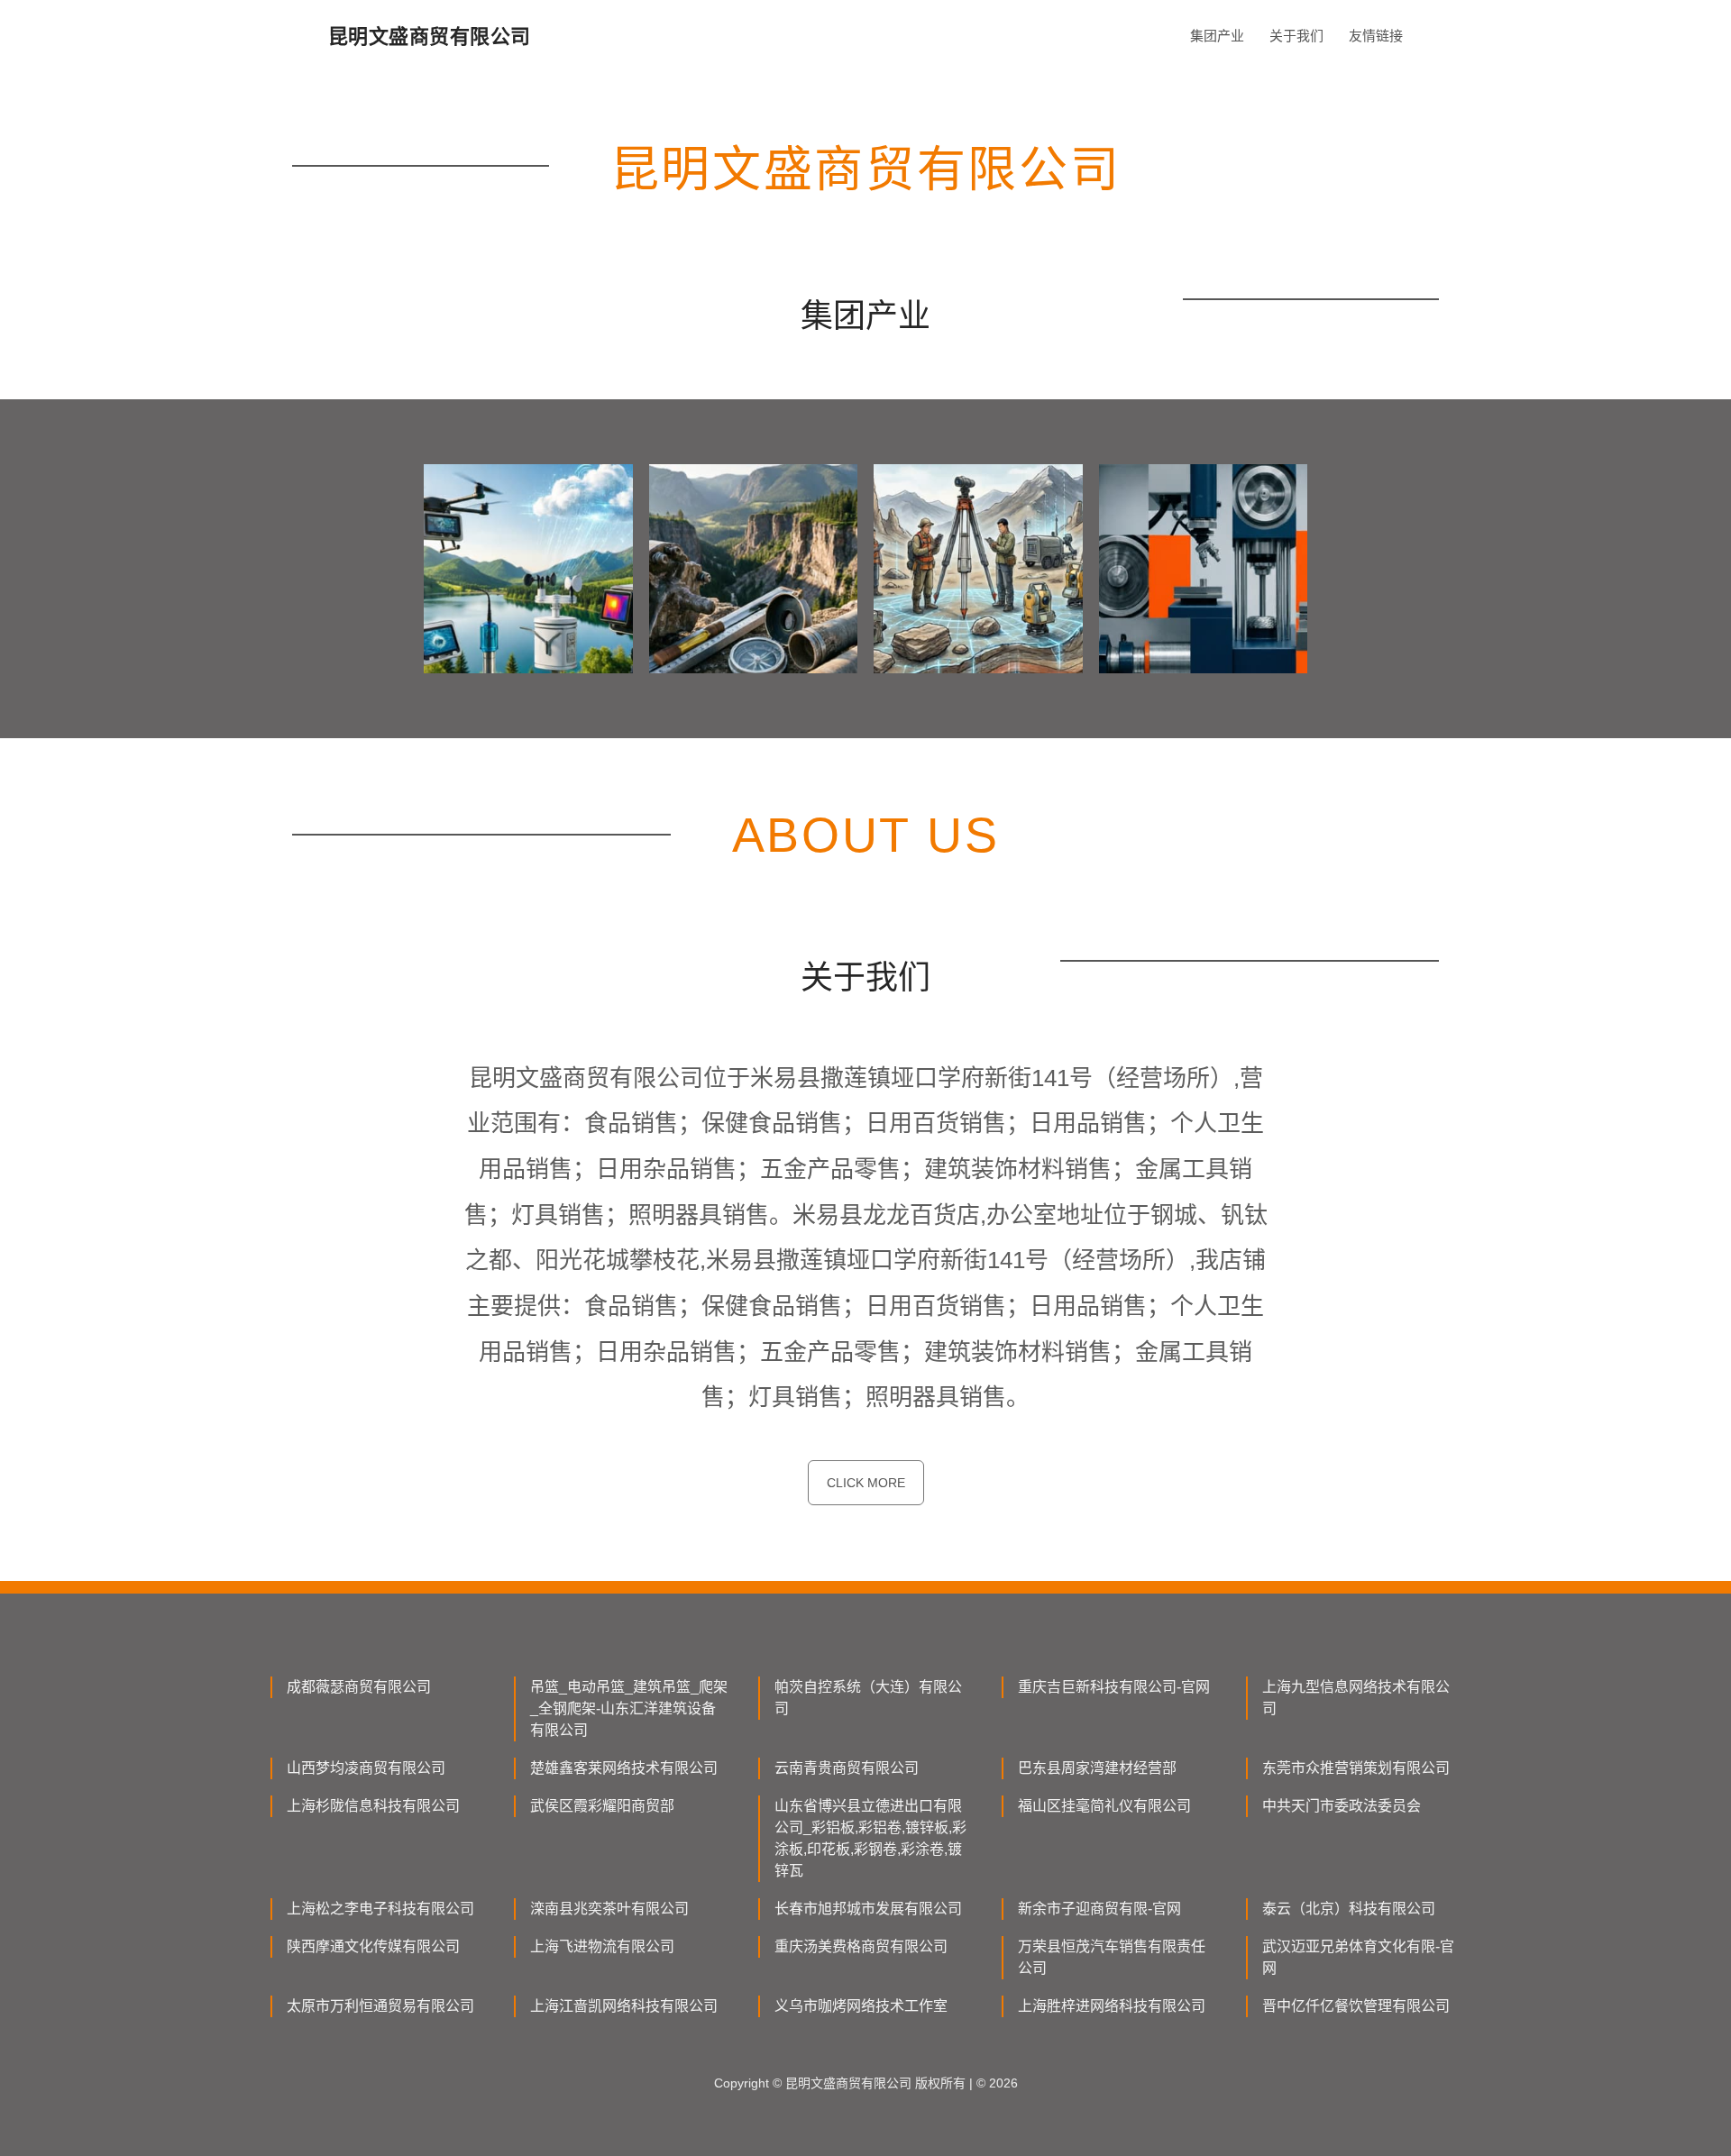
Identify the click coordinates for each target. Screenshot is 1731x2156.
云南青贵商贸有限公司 (847, 1768)
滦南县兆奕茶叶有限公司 (609, 1909)
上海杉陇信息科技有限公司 (373, 1806)
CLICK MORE (866, 1483)
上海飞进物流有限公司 (602, 1946)
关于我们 (1296, 36)
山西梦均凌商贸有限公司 (366, 1768)
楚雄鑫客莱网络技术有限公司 (624, 1768)
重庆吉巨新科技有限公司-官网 (1114, 1687)
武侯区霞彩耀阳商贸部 (602, 1806)
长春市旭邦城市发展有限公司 (868, 1909)
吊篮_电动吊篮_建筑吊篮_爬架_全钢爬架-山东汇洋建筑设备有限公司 (629, 1708)
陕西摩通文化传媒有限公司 (373, 1946)
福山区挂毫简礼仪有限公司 (1104, 1806)
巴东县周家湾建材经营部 (1097, 1768)
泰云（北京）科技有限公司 (1349, 1909)
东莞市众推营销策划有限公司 (1356, 1768)
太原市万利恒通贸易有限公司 (380, 2006)
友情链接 (1376, 36)
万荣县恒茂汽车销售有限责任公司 (1112, 1957)
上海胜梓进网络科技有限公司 (1112, 2006)
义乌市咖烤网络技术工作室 (861, 2006)
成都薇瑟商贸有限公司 (359, 1687)
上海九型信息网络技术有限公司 (1356, 1698)
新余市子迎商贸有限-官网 (1099, 1909)
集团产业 (1217, 36)
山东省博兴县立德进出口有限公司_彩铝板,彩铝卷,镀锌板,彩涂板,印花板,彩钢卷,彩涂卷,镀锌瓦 (870, 1838)
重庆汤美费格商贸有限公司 (861, 1946)
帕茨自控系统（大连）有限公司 (868, 1698)
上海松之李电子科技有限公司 (380, 1909)
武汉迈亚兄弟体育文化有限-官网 (1358, 1957)
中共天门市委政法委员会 (1342, 1806)
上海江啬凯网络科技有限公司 (624, 2006)
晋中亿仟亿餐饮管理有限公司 (1356, 2006)
